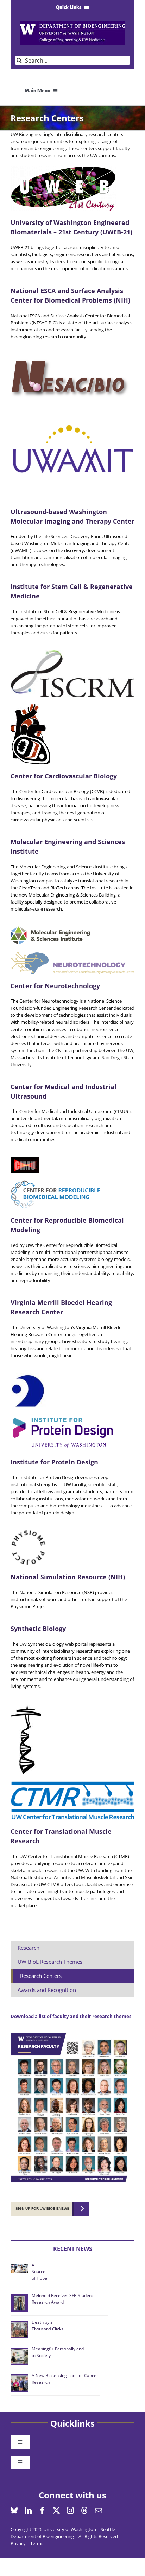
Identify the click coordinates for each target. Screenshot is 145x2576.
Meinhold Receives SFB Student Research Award (62, 2299)
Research (29, 1948)
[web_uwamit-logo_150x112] (72, 409)
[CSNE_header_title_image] (72, 954)
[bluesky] (14, 2511)
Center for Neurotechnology (55, 986)
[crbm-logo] (58, 1183)
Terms (37, 2543)
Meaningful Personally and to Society (58, 2352)
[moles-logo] (50, 928)
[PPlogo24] (28, 1532)
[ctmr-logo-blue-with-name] (72, 1783)
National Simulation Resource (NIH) (68, 1577)
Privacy (18, 2543)
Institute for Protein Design (54, 1462)
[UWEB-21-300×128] (63, 168)
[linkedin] (28, 2511)
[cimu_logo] (25, 1159)
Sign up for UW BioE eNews (42, 2209)
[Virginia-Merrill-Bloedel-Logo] (28, 1375)
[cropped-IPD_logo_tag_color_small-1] (63, 1417)
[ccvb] (30, 706)
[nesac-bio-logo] (72, 356)
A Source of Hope (39, 2272)
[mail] (99, 2511)
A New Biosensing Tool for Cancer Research (65, 2379)
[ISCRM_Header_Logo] (72, 652)
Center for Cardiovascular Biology (64, 776)
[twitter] (56, 2511)
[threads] (84, 2511)
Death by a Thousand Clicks (48, 2325)
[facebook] (42, 2511)
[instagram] (70, 2511)
